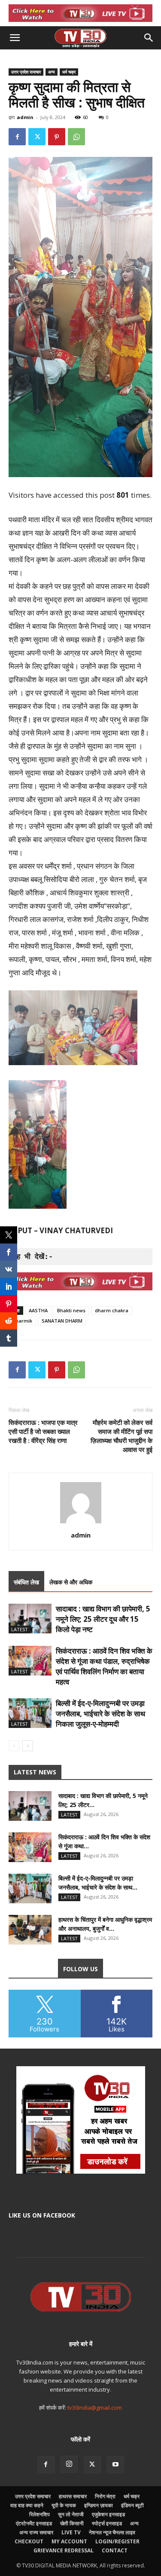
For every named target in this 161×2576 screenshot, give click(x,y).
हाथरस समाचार (73, 2496)
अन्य (52, 72)
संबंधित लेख (26, 1582)
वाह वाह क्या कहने (27, 2505)
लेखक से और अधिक (71, 1582)
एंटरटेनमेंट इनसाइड (34, 2523)
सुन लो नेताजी (71, 2514)
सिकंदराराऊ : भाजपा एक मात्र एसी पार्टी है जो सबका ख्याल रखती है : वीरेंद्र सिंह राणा (43, 1431)
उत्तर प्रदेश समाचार (26, 72)
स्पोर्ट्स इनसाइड (107, 2523)
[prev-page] (14, 1746)
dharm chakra (112, 1310)
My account (69, 2541)
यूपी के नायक (64, 2505)
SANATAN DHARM (62, 1321)
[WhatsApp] (76, 137)
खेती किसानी (72, 2523)
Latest (20, 1629)
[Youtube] (115, 2465)
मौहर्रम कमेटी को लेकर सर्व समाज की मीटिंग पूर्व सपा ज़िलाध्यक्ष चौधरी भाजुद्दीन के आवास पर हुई (122, 1436)
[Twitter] (37, 137)
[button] (15, 38)
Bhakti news (71, 1310)
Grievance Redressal (64, 2550)
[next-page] (28, 1746)
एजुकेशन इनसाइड (108, 2514)
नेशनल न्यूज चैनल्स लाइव (112, 2532)
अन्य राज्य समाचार (36, 2532)
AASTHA (38, 1310)
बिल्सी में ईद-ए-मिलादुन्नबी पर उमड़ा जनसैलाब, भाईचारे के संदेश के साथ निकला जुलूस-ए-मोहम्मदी (100, 1714)
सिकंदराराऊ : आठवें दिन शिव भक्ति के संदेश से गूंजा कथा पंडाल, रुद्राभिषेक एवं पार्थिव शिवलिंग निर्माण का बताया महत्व (104, 1666)
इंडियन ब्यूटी (132, 2505)
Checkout (29, 2541)
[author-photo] (81, 1523)
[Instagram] (69, 2464)
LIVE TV (71, 2532)
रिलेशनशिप (39, 2514)
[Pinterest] (57, 137)
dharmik (22, 1321)
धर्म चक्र (69, 72)
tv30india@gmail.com (95, 2408)
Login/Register (117, 2541)
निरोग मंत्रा (105, 2496)
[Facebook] (17, 137)
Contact (115, 2550)
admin (25, 117)
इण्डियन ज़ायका (99, 2505)
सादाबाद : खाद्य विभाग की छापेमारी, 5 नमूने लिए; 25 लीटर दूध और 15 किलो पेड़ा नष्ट (103, 1619)
